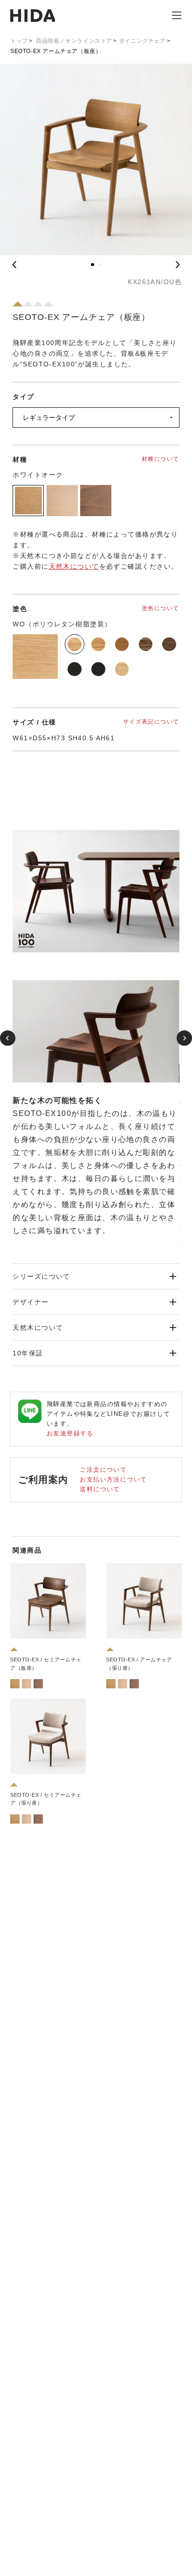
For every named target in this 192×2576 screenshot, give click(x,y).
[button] (93, 265)
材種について (161, 459)
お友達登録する (70, 1433)
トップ (19, 41)
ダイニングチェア (142, 41)
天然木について (74, 566)
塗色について (161, 608)
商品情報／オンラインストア (74, 41)
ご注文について (103, 1470)
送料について (100, 1489)
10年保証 (28, 1353)
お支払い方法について (113, 1479)
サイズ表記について (151, 722)
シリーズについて (41, 1276)
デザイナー (31, 1302)
